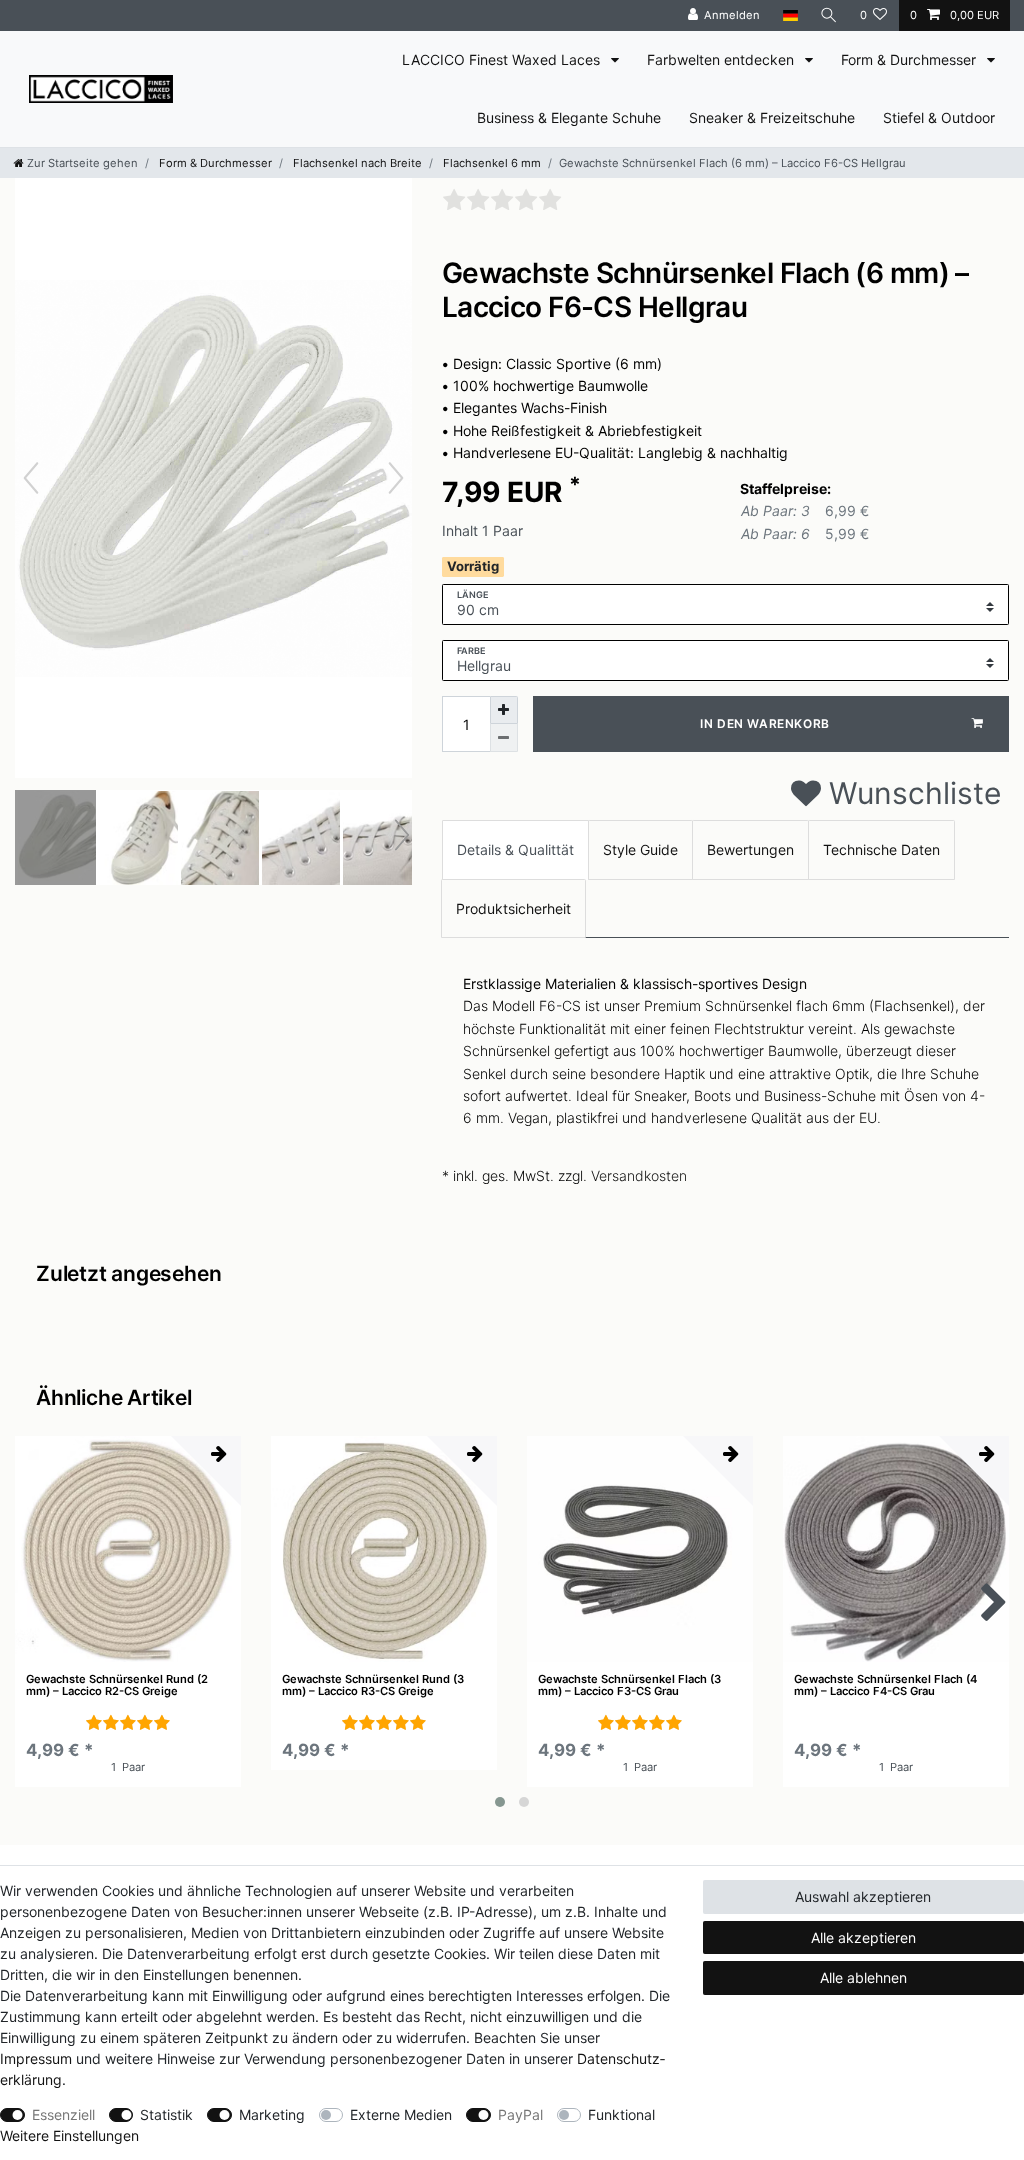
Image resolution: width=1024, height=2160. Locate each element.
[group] (128, 1549)
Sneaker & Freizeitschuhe (772, 117)
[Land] (789, 15)
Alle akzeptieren (863, 1937)
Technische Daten (881, 849)
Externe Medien (401, 2114)
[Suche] (829, 15)
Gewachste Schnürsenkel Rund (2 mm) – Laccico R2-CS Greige (117, 1685)
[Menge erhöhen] (504, 710)
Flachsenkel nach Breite (356, 163)
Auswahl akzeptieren (863, 1896)
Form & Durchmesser (910, 59)
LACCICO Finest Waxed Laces (503, 59)
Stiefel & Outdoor (939, 117)
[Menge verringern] (504, 738)
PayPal (520, 2114)
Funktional (621, 2114)
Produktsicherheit (513, 908)
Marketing (272, 2114)
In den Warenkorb (765, 723)
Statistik (166, 2114)
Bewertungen (750, 849)
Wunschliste (911, 793)
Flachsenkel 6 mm (490, 163)
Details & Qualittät (515, 849)
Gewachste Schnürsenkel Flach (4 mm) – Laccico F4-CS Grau (885, 1685)
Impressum (36, 2058)
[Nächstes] (396, 478)
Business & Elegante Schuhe (569, 117)
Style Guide (640, 849)
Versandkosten (639, 1175)
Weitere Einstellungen (69, 2135)
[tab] (515, 849)
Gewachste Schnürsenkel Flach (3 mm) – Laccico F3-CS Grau (629, 1685)
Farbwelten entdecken (722, 59)
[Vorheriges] (31, 478)
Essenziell (63, 2114)
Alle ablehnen (863, 1977)
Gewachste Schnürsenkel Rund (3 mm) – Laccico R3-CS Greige (373, 1685)
